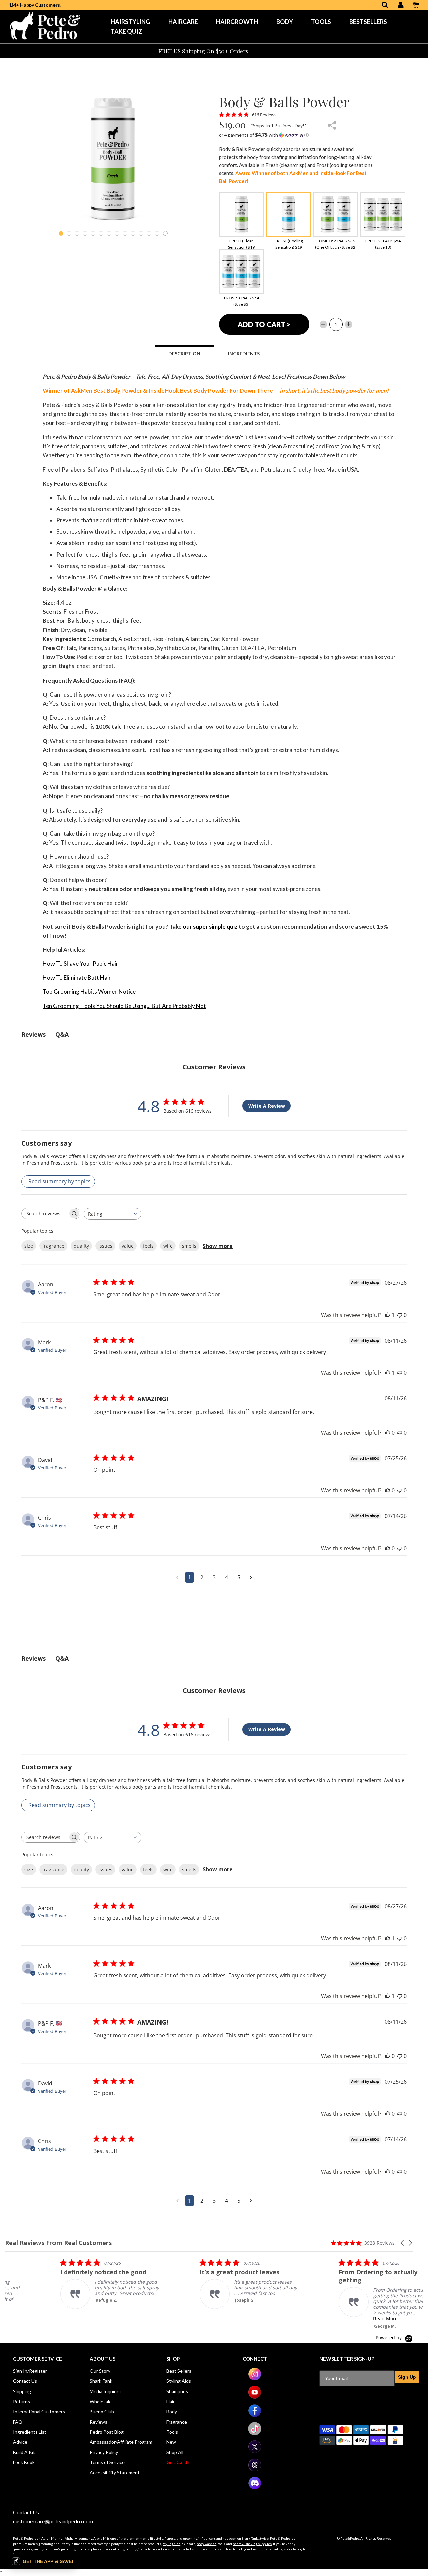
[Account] (401, 6)
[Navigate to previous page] (177, 1577)
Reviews (98, 2422)
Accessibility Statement (115, 2473)
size (29, 1246)
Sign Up (407, 2377)
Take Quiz (127, 31)
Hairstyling (130, 22)
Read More (52, 2310)
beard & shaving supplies (252, 2544)
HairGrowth (237, 22)
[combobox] (113, 1214)
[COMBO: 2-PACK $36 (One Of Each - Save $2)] (336, 214)
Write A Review (267, 1106)
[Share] (332, 126)
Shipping (22, 2391)
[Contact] (260, 51)
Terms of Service (107, 2462)
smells (189, 1246)
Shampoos (177, 2391)
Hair (170, 2401)
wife (168, 1246)
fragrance (53, 1246)
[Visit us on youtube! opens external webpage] (255, 2397)
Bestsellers (368, 22)
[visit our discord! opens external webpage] (255, 2488)
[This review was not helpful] (400, 1315)
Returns (22, 2401)
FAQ (18, 2422)
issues (105, 1246)
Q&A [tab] (62, 1034)
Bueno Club (102, 2411)
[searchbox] (45, 1213)
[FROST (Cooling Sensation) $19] (289, 214)
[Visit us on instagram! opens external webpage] (255, 2379)
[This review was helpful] (388, 1315)
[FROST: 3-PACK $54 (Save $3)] (241, 271)
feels (148, 1246)
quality (81, 1246)
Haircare (183, 22)
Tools (321, 22)
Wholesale (101, 2401)
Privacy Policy (104, 2452)
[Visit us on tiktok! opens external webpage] (255, 2433)
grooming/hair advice (139, 2549)
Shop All (175, 2452)
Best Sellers (179, 2371)
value (128, 1246)
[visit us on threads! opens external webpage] (255, 2470)
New (171, 2442)
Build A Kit (24, 2452)
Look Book (24, 2462)
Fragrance (177, 2422)
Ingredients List (30, 2432)
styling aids (171, 2544)
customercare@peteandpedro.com (53, 2521)
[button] (296, 135)
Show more (218, 1246)
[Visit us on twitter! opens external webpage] (255, 2451)
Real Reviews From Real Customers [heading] (58, 2243)
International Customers (39, 2411)
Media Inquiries (106, 2391)
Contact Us (25, 2381)
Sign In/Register (30, 2371)
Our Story (100, 2371)
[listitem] (55, 2290)
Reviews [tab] (34, 1034)
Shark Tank (101, 2381)
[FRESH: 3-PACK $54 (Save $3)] (383, 214)
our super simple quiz (211, 926)
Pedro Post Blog (107, 2432)
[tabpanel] (113, 159)
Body (285, 22)
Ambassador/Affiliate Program (121, 2442)
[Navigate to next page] (251, 1577)
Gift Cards (178, 2462)
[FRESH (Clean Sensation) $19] (241, 214)
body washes (206, 2544)
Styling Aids (179, 2381)
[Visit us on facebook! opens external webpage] (255, 2415)
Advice (20, 2442)
